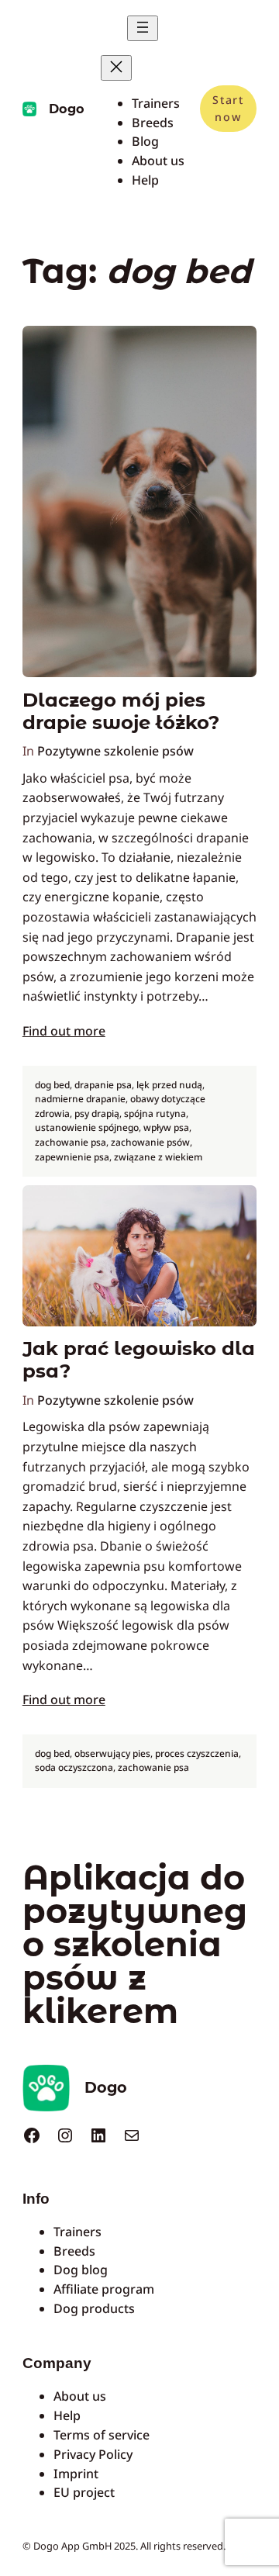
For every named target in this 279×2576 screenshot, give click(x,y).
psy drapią (97, 1113)
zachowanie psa (71, 1142)
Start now (228, 108)
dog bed (52, 1085)
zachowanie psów (150, 1142)
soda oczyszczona (74, 1767)
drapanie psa (103, 1085)
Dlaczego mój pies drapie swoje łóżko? (121, 711)
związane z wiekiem (158, 1157)
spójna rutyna (155, 1113)
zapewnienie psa (72, 1157)
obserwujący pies (112, 1753)
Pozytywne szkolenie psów (115, 751)
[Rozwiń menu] (143, 28)
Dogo (67, 109)
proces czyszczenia (197, 1753)
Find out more (64, 1031)
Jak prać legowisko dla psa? (139, 1360)
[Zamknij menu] (116, 68)
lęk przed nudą (169, 1085)
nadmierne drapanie (80, 1099)
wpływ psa (166, 1127)
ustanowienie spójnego (87, 1127)
